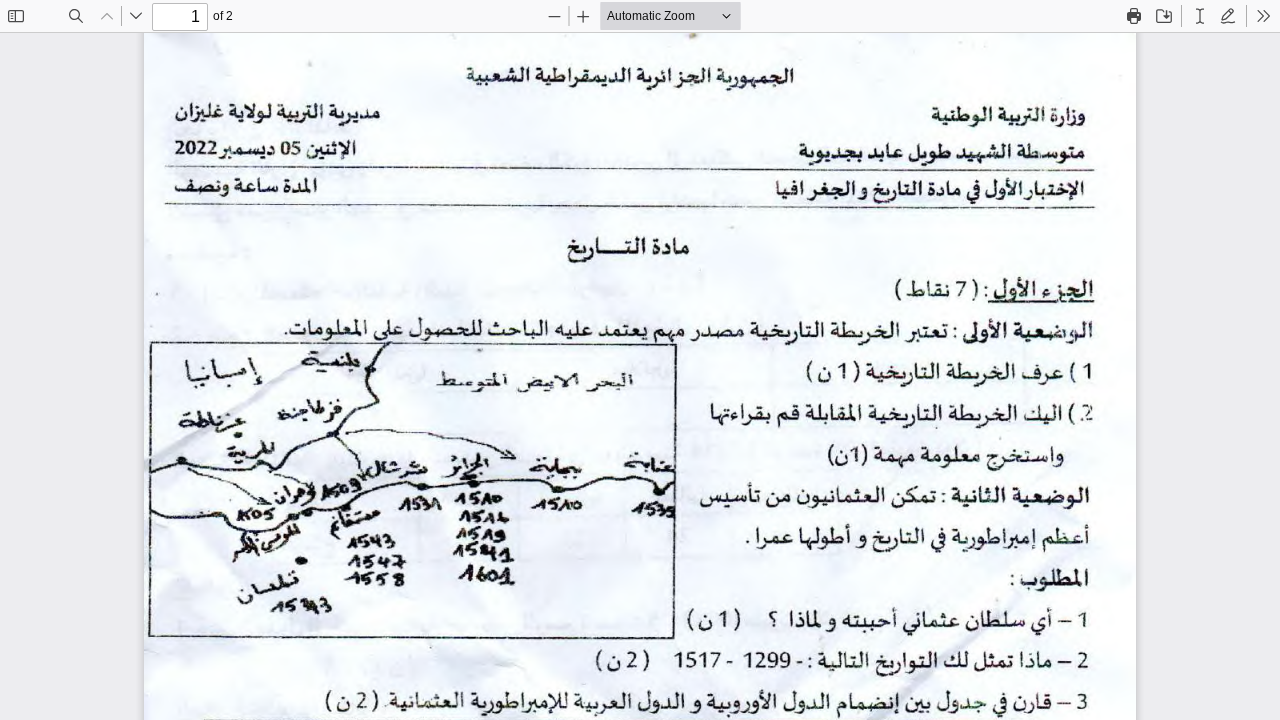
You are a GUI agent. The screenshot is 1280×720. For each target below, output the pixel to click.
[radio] (1200, 16)
